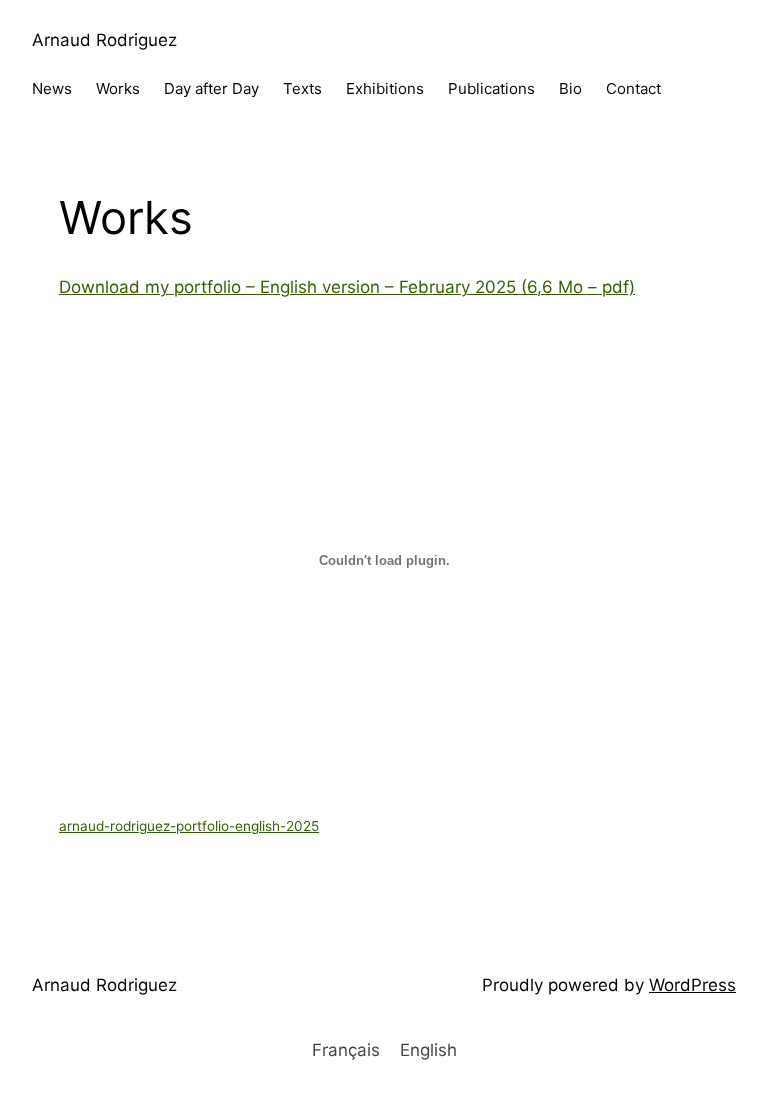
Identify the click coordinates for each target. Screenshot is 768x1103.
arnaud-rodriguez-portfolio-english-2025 (189, 826)
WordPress (692, 985)
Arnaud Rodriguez (104, 40)
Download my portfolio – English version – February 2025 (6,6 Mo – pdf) (347, 287)
